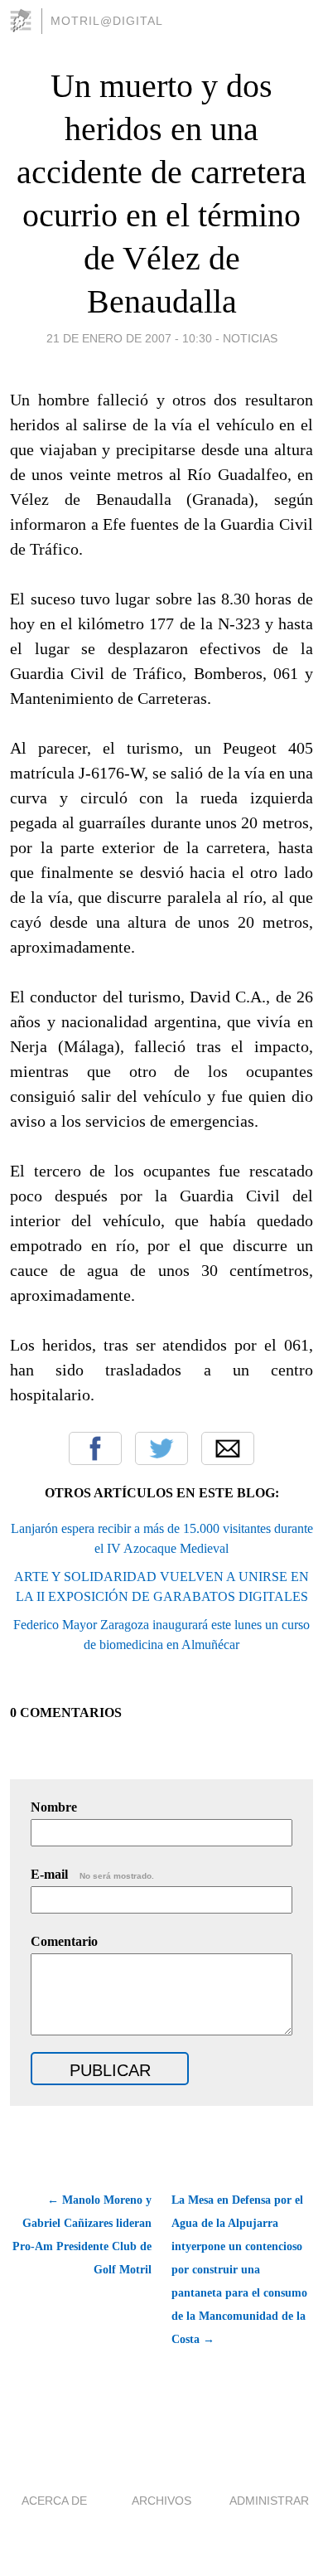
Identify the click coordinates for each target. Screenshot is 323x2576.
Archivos (161, 2501)
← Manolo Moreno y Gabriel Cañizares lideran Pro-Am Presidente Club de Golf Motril (82, 2235)
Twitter (161, 1448)
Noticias (250, 338)
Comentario (64, 1941)
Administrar (269, 2501)
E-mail (92, 1874)
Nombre (54, 1807)
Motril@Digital (107, 21)
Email (228, 1448)
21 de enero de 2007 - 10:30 (129, 338)
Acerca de (54, 2501)
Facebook (95, 1448)
